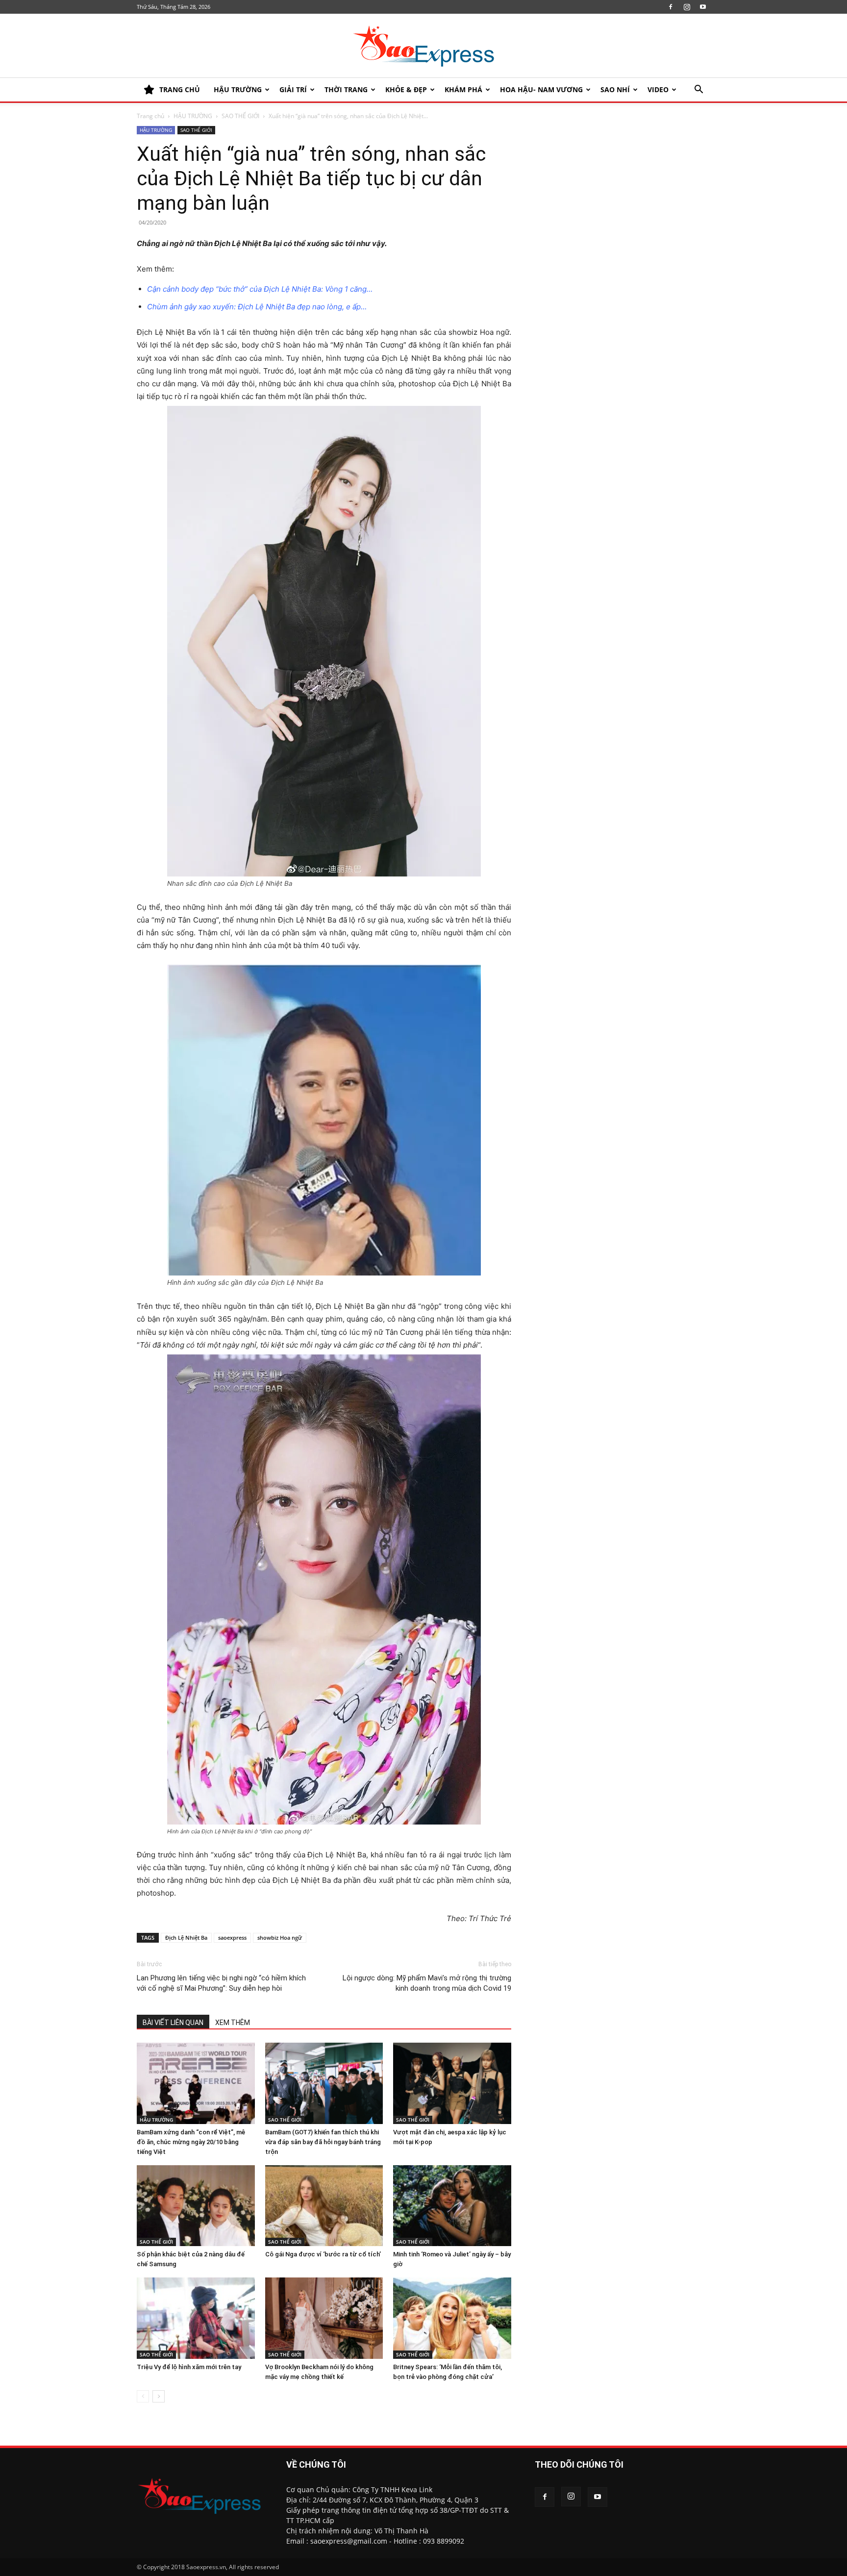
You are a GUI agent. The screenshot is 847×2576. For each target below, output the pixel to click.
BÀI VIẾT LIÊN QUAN (173, 2023)
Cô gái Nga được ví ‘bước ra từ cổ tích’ (323, 2254)
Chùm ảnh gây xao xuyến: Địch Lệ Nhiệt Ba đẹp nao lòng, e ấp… (257, 307)
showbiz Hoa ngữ (280, 1938)
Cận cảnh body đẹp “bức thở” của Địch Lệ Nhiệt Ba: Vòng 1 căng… (260, 289)
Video (658, 89)
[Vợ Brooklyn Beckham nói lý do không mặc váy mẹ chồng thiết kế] (324, 2318)
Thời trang (346, 89)
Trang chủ (150, 116)
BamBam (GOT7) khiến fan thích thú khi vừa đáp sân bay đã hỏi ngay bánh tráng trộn (323, 2142)
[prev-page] (143, 2396)
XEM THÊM (233, 2023)
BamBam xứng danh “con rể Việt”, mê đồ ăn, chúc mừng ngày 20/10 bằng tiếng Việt (191, 2142)
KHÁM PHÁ (463, 89)
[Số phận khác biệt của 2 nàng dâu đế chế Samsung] (196, 2206)
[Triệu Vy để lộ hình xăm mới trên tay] (196, 2318)
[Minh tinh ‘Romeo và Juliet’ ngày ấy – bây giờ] (452, 2206)
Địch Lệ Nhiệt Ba (186, 1938)
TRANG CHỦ (180, 89)
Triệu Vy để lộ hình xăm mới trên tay (189, 2367)
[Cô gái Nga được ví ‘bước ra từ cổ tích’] (324, 2206)
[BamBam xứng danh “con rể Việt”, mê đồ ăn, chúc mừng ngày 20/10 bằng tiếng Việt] (196, 2083)
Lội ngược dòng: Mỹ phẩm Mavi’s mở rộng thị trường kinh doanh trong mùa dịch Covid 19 (427, 1983)
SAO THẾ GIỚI (240, 116)
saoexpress (232, 1938)
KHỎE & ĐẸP (406, 89)
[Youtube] (703, 7)
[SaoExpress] (423, 46)
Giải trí (293, 89)
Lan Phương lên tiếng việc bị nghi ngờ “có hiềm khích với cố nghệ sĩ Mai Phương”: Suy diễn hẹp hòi (221, 1983)
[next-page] (159, 2396)
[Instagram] (687, 7)
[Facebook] (671, 7)
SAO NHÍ (615, 89)
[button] (698, 90)
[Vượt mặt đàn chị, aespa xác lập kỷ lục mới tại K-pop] (452, 2083)
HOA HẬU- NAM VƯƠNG (541, 89)
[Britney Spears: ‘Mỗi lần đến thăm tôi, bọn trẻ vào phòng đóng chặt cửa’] (452, 2318)
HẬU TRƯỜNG (238, 89)
